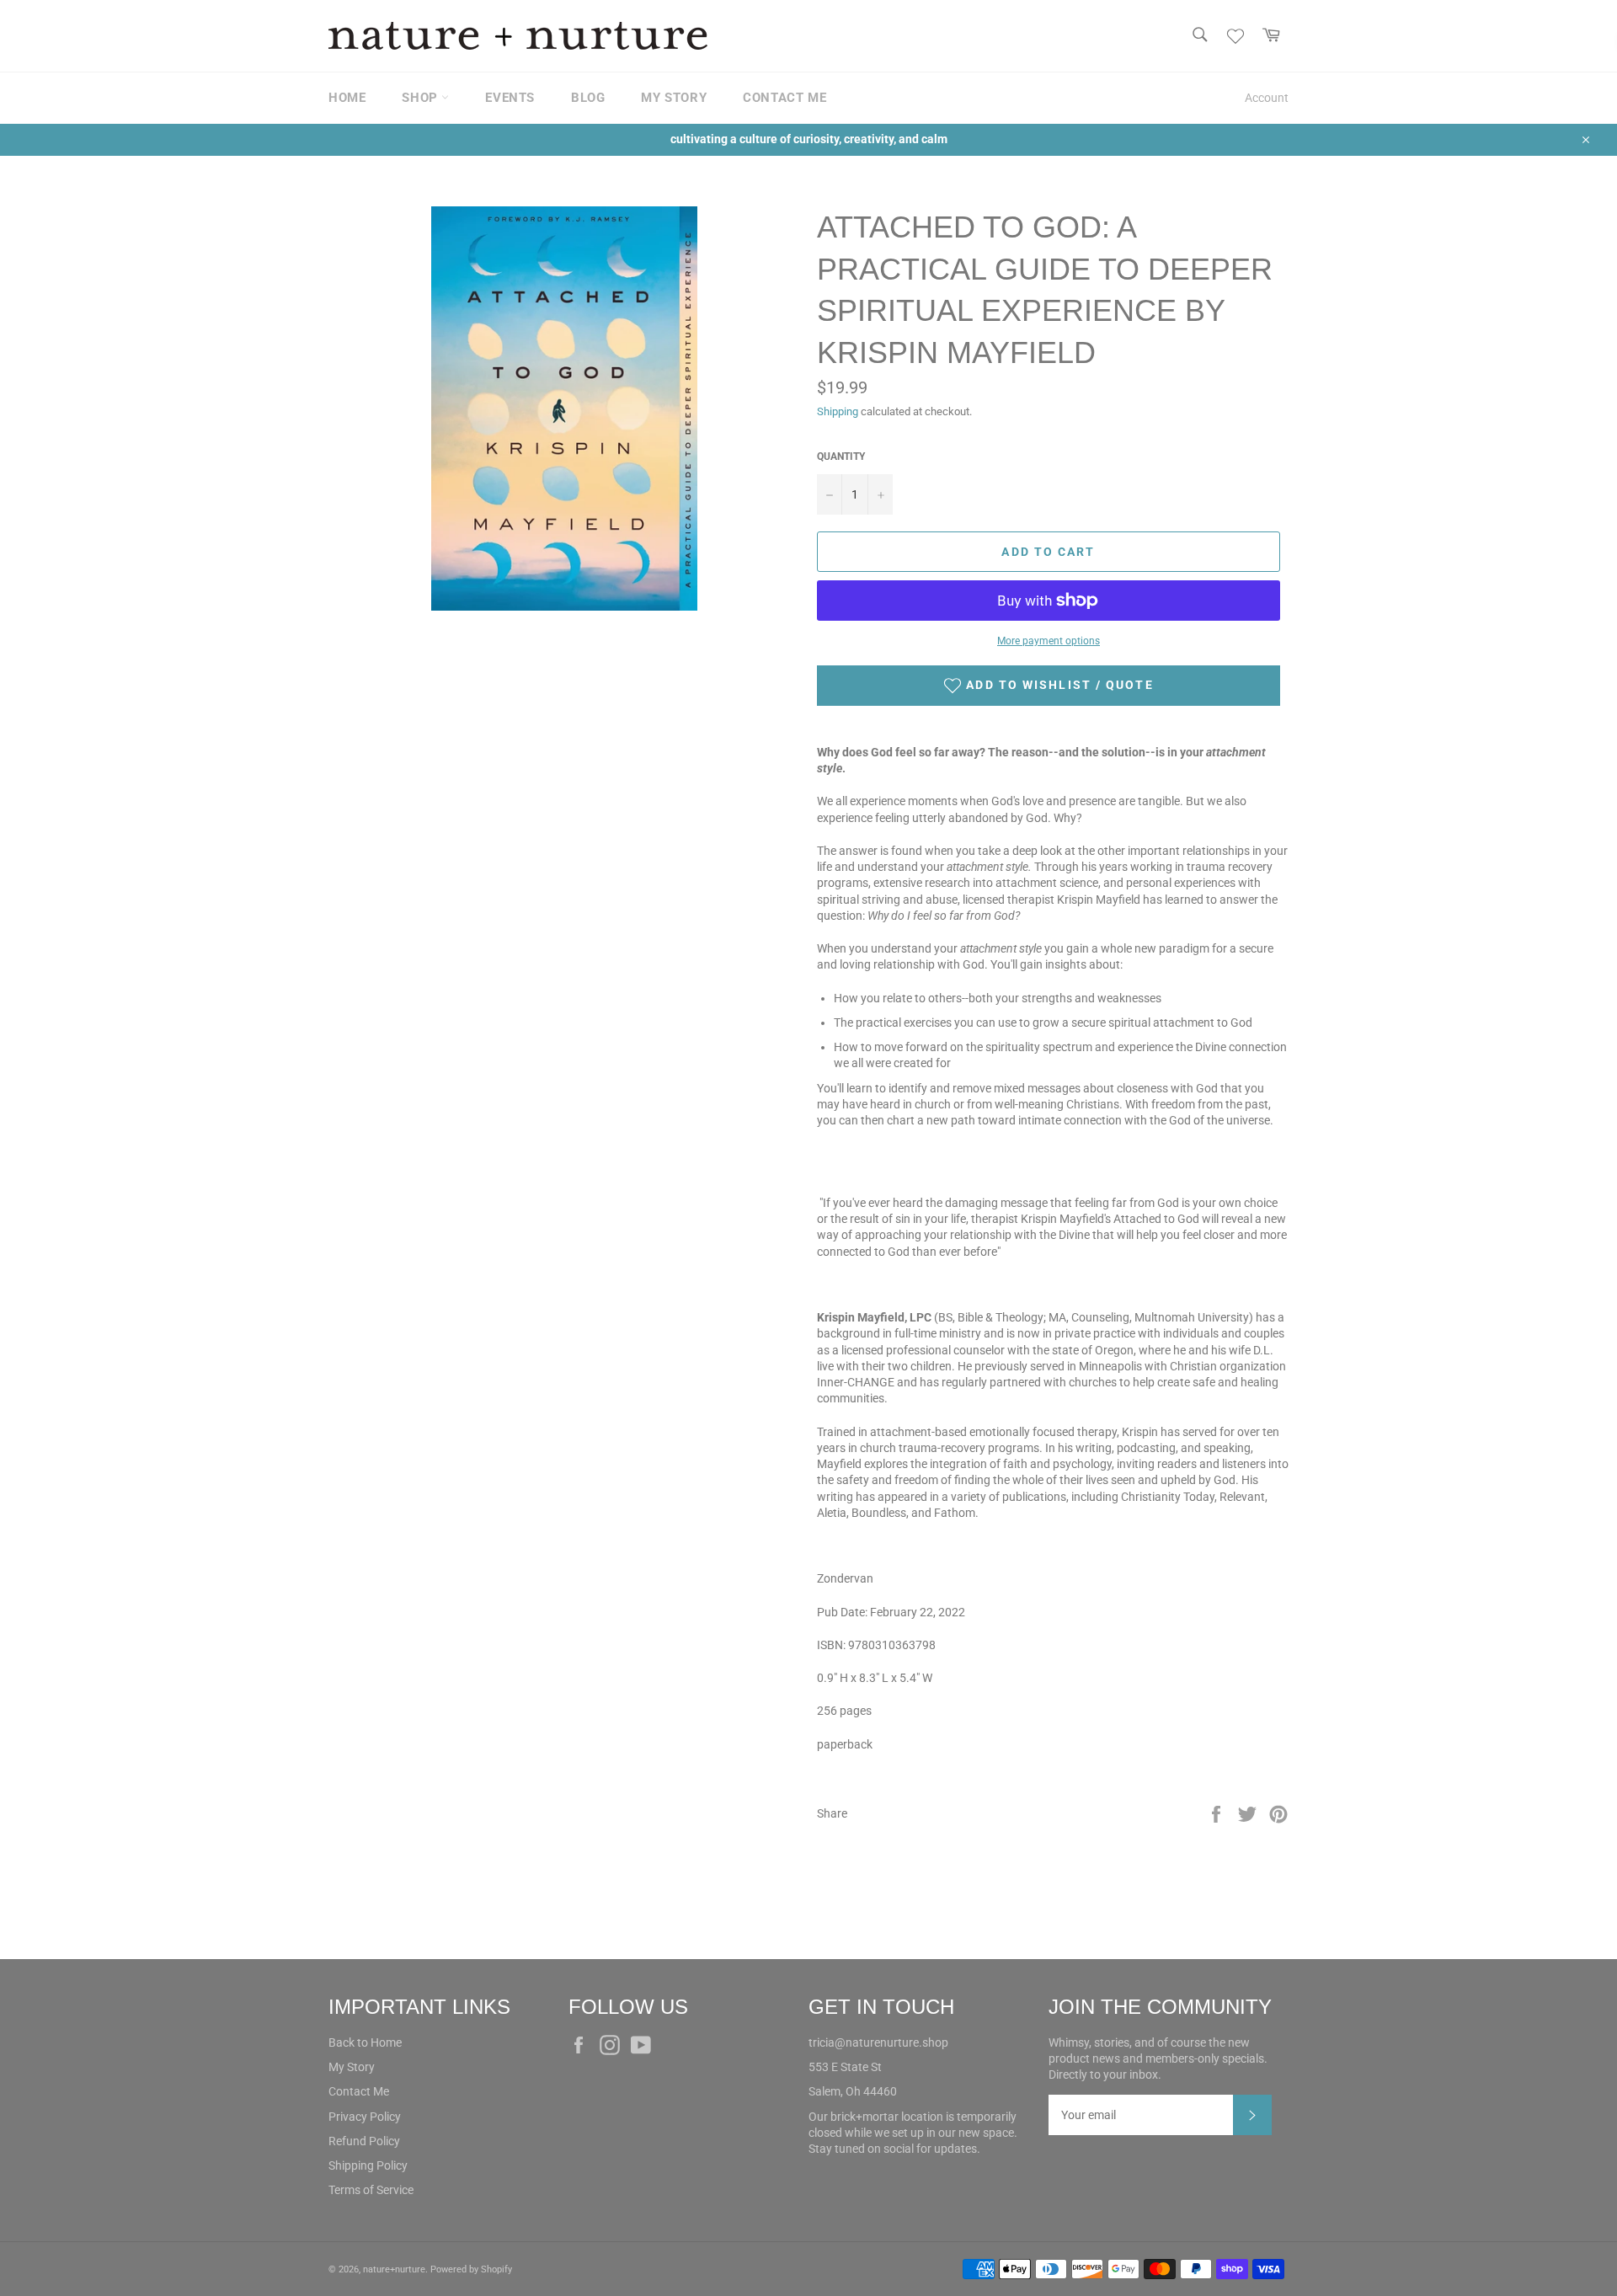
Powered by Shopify (471, 2269)
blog (588, 98)
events (510, 98)
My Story (352, 2067)
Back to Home (365, 2042)
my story (674, 98)
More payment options (1049, 641)
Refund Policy (364, 2141)
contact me (784, 98)
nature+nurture (394, 2269)
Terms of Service (371, 2190)
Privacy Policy (365, 2117)
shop (422, 98)
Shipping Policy (368, 2165)
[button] (1049, 686)
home (347, 98)
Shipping (838, 411)
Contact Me (359, 2091)
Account (1267, 98)
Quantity (841, 457)
